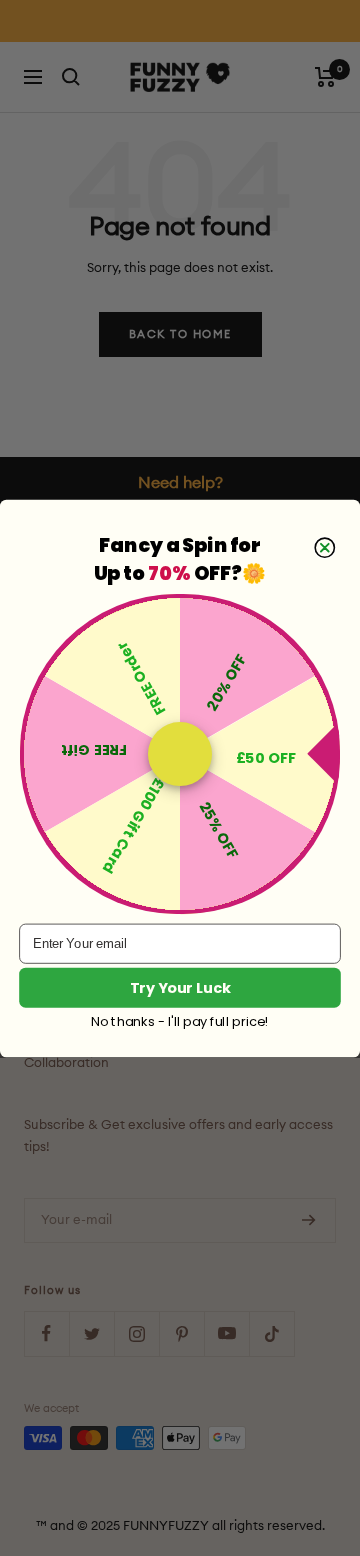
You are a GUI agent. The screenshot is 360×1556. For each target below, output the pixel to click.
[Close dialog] (324, 547)
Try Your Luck (180, 987)
